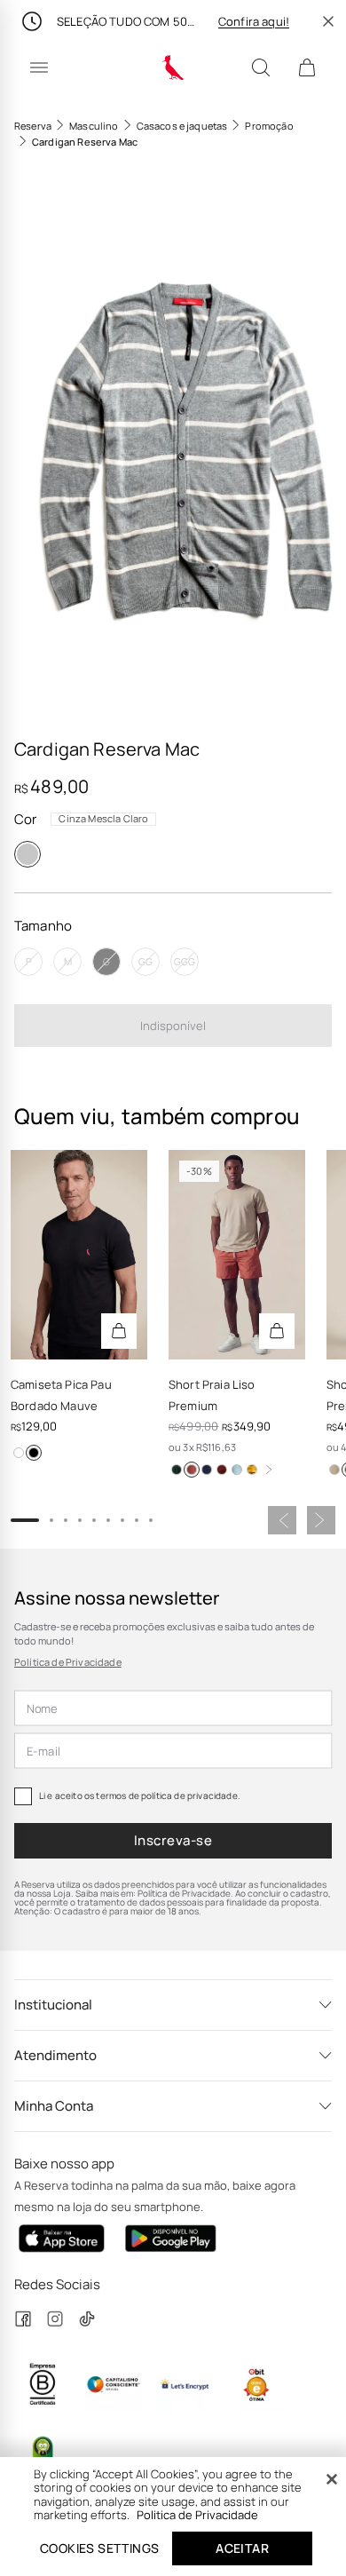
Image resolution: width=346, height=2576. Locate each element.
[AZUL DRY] (237, 1470)
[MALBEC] (222, 1470)
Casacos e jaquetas (182, 126)
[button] (173, 446)
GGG (185, 961)
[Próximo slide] (321, 1520)
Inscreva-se (173, 1840)
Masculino (94, 126)
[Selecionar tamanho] (119, 1331)
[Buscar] (261, 67)
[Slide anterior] (282, 1520)
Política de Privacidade (68, 1662)
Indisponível (173, 1026)
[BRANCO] (19, 1453)
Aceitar (242, 2548)
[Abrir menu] (39, 67)
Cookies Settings (99, 2548)
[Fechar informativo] (328, 21)
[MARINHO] (207, 1470)
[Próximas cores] (269, 1470)
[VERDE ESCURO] (177, 1470)
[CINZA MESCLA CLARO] (28, 854)
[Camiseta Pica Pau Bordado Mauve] (79, 1255)
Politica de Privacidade (197, 2515)
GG (145, 961)
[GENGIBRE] (334, 1470)
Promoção (269, 126)
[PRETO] (34, 1453)
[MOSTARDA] (252, 1470)
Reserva (33, 126)
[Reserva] (173, 67)
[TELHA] (192, 1470)
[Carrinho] (307, 67)
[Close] (332, 2479)
